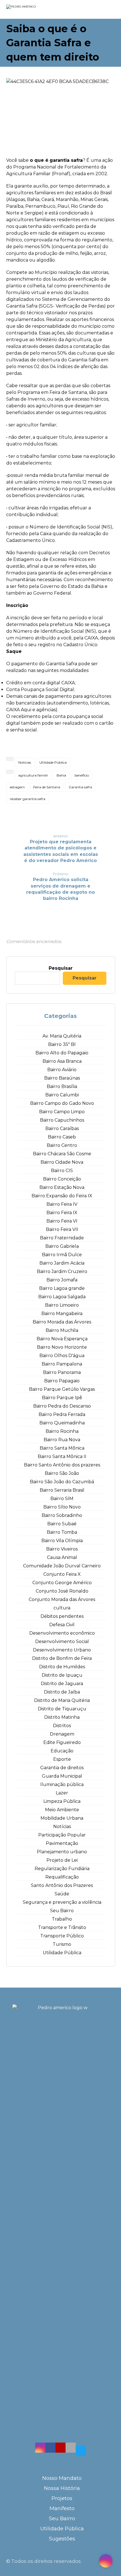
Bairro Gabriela (62, 1246)
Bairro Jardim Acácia (62, 1263)
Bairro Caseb (62, 1137)
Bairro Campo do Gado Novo (62, 1103)
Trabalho (62, 1919)
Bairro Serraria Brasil (62, 1490)
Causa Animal (62, 1557)
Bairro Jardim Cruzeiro (62, 1271)
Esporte (62, 1759)
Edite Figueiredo (62, 1742)
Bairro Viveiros (62, 1549)
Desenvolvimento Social (62, 1642)
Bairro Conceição (62, 1179)
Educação (62, 1751)
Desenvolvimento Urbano (62, 1650)
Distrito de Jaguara (62, 1684)
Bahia (61, 775)
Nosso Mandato (62, 2478)
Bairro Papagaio (62, 1381)
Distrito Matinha (62, 1717)
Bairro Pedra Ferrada (62, 1414)
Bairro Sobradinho (62, 1515)
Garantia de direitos (62, 1768)
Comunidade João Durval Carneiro (62, 1566)
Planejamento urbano (62, 1852)
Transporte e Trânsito (62, 1927)
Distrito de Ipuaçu (62, 1675)
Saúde (62, 1894)
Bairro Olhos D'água (62, 1356)
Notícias (25, 762)
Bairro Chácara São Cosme (62, 1154)
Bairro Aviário (62, 1070)
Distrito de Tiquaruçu (62, 1709)
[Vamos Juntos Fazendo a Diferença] (32, 10)
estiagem (17, 787)
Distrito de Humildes (62, 1667)
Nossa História (62, 2488)
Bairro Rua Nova (62, 1440)
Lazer (62, 1793)
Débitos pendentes (62, 1616)
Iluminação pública (62, 1784)
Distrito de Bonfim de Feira (62, 1658)
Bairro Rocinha (62, 1431)
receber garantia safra (28, 799)
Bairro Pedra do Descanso (62, 1406)
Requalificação (62, 1877)
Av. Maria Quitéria (62, 1036)
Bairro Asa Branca (62, 1061)
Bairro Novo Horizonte (62, 1347)
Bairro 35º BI (62, 1044)
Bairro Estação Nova (62, 1187)
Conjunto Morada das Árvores (62, 1599)
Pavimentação (62, 1843)
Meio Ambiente (62, 1810)
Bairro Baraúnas (62, 1078)
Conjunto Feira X (62, 1574)
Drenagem (62, 1734)
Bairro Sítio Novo (62, 1507)
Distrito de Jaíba (62, 1692)
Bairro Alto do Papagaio (62, 1053)
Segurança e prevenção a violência (62, 1902)
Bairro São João (62, 1473)
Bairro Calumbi (62, 1095)
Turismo (62, 1944)
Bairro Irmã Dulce (62, 1255)
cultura (62, 1608)
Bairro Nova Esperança (62, 1339)
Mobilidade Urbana (62, 1818)
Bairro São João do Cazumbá (62, 1482)
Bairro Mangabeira (62, 1314)
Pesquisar (61, 968)
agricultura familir (33, 775)
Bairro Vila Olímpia (62, 1541)
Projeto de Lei (62, 1860)
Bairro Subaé (62, 1524)
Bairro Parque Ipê (62, 1398)
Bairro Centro (62, 1145)
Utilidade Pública (53, 762)
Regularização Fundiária (62, 1869)
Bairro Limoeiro (62, 1305)
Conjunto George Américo (62, 1583)
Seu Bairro (62, 1911)
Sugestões (62, 2539)
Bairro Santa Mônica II (62, 1456)
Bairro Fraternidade (62, 1238)
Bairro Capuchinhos (62, 1120)
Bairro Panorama (62, 1372)
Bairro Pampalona (62, 1364)
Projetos (62, 2498)
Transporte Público (62, 1936)
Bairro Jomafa (62, 1280)
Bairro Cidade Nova (62, 1162)
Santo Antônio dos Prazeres (62, 1885)
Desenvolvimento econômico (62, 1633)
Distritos (62, 1726)
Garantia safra (80, 787)
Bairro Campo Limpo (62, 1112)
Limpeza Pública (62, 1801)
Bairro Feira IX (62, 1213)
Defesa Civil (62, 1625)
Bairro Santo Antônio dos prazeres (62, 1465)
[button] (40, 2448)
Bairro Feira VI (62, 1221)
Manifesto (62, 2508)
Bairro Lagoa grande (62, 1288)
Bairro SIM (62, 1499)
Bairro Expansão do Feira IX (62, 1196)
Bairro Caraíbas (62, 1128)
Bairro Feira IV (62, 1204)
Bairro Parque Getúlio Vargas (62, 1389)
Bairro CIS (62, 1171)
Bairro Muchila (62, 1330)
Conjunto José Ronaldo (62, 1591)
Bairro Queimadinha (62, 1423)
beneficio (82, 775)
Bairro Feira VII (62, 1229)
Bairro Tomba (62, 1532)
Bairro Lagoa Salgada (62, 1297)
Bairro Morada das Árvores (62, 1322)
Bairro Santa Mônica (62, 1448)
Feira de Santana (47, 787)
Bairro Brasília (62, 1086)
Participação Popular (62, 1835)
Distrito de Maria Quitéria (62, 1700)
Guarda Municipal (62, 1776)
